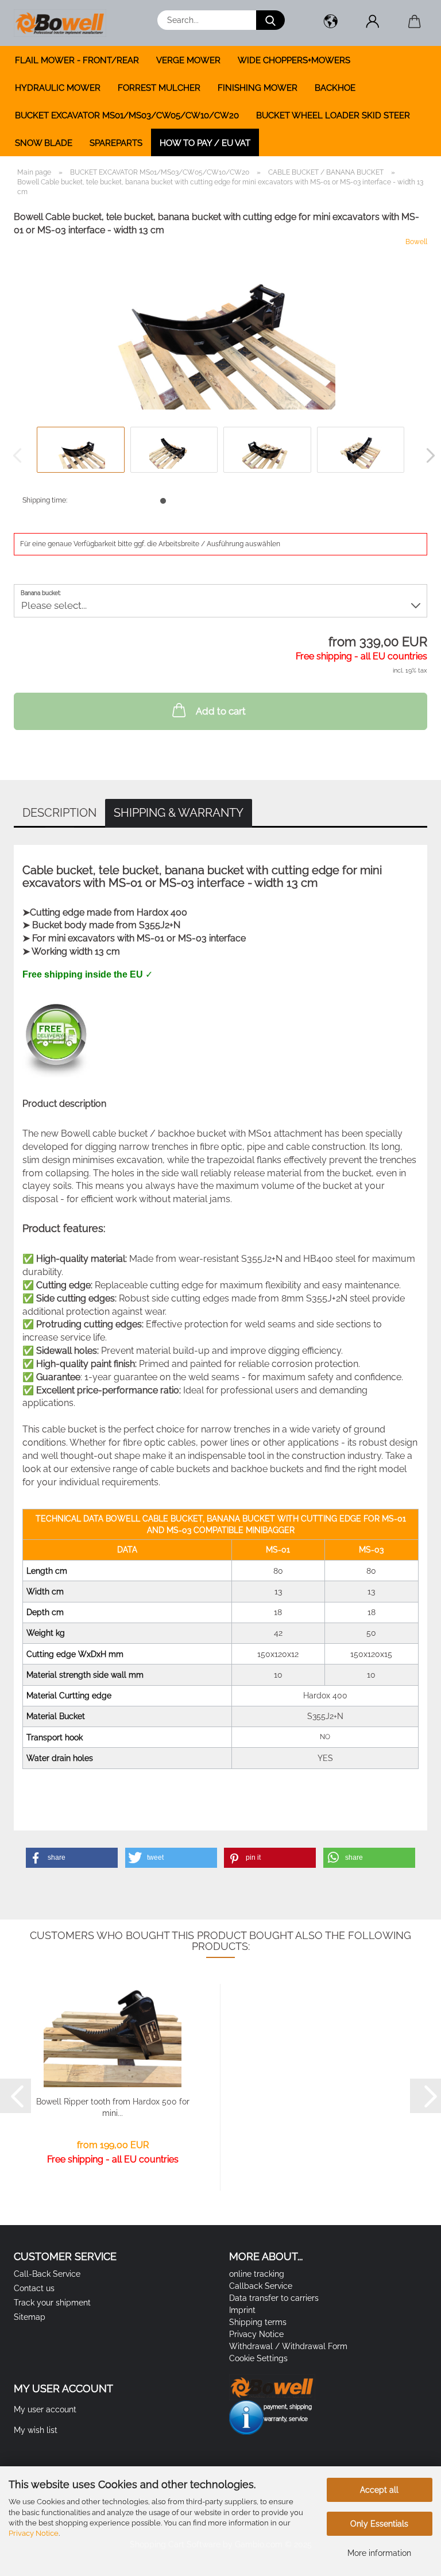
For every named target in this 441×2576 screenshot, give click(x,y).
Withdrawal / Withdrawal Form (288, 2346)
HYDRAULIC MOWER (58, 88)
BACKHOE (335, 88)
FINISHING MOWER (258, 88)
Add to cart (221, 711)
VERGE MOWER (188, 60)
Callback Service (261, 2286)
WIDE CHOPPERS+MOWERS (294, 60)
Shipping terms (258, 2322)
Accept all (379, 2490)
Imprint (242, 2310)
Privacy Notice (34, 2533)
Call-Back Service (47, 2274)
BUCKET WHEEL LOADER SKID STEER (333, 115)
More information (379, 2553)
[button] (330, 23)
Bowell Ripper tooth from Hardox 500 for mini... (113, 2107)
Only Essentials (379, 2524)
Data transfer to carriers (274, 2298)
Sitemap (30, 2317)
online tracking (257, 2274)
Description (59, 813)
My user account (45, 2409)
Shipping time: (45, 500)
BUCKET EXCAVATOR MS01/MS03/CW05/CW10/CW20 (127, 115)
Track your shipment (52, 2303)
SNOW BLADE (44, 143)
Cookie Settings (258, 2358)
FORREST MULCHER (159, 88)
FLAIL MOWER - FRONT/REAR (77, 60)
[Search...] (270, 20)
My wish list (36, 2430)
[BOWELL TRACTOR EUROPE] (64, 23)
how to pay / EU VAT (205, 143)
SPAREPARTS (116, 143)
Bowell (416, 242)
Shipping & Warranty (179, 813)
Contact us (34, 2288)
